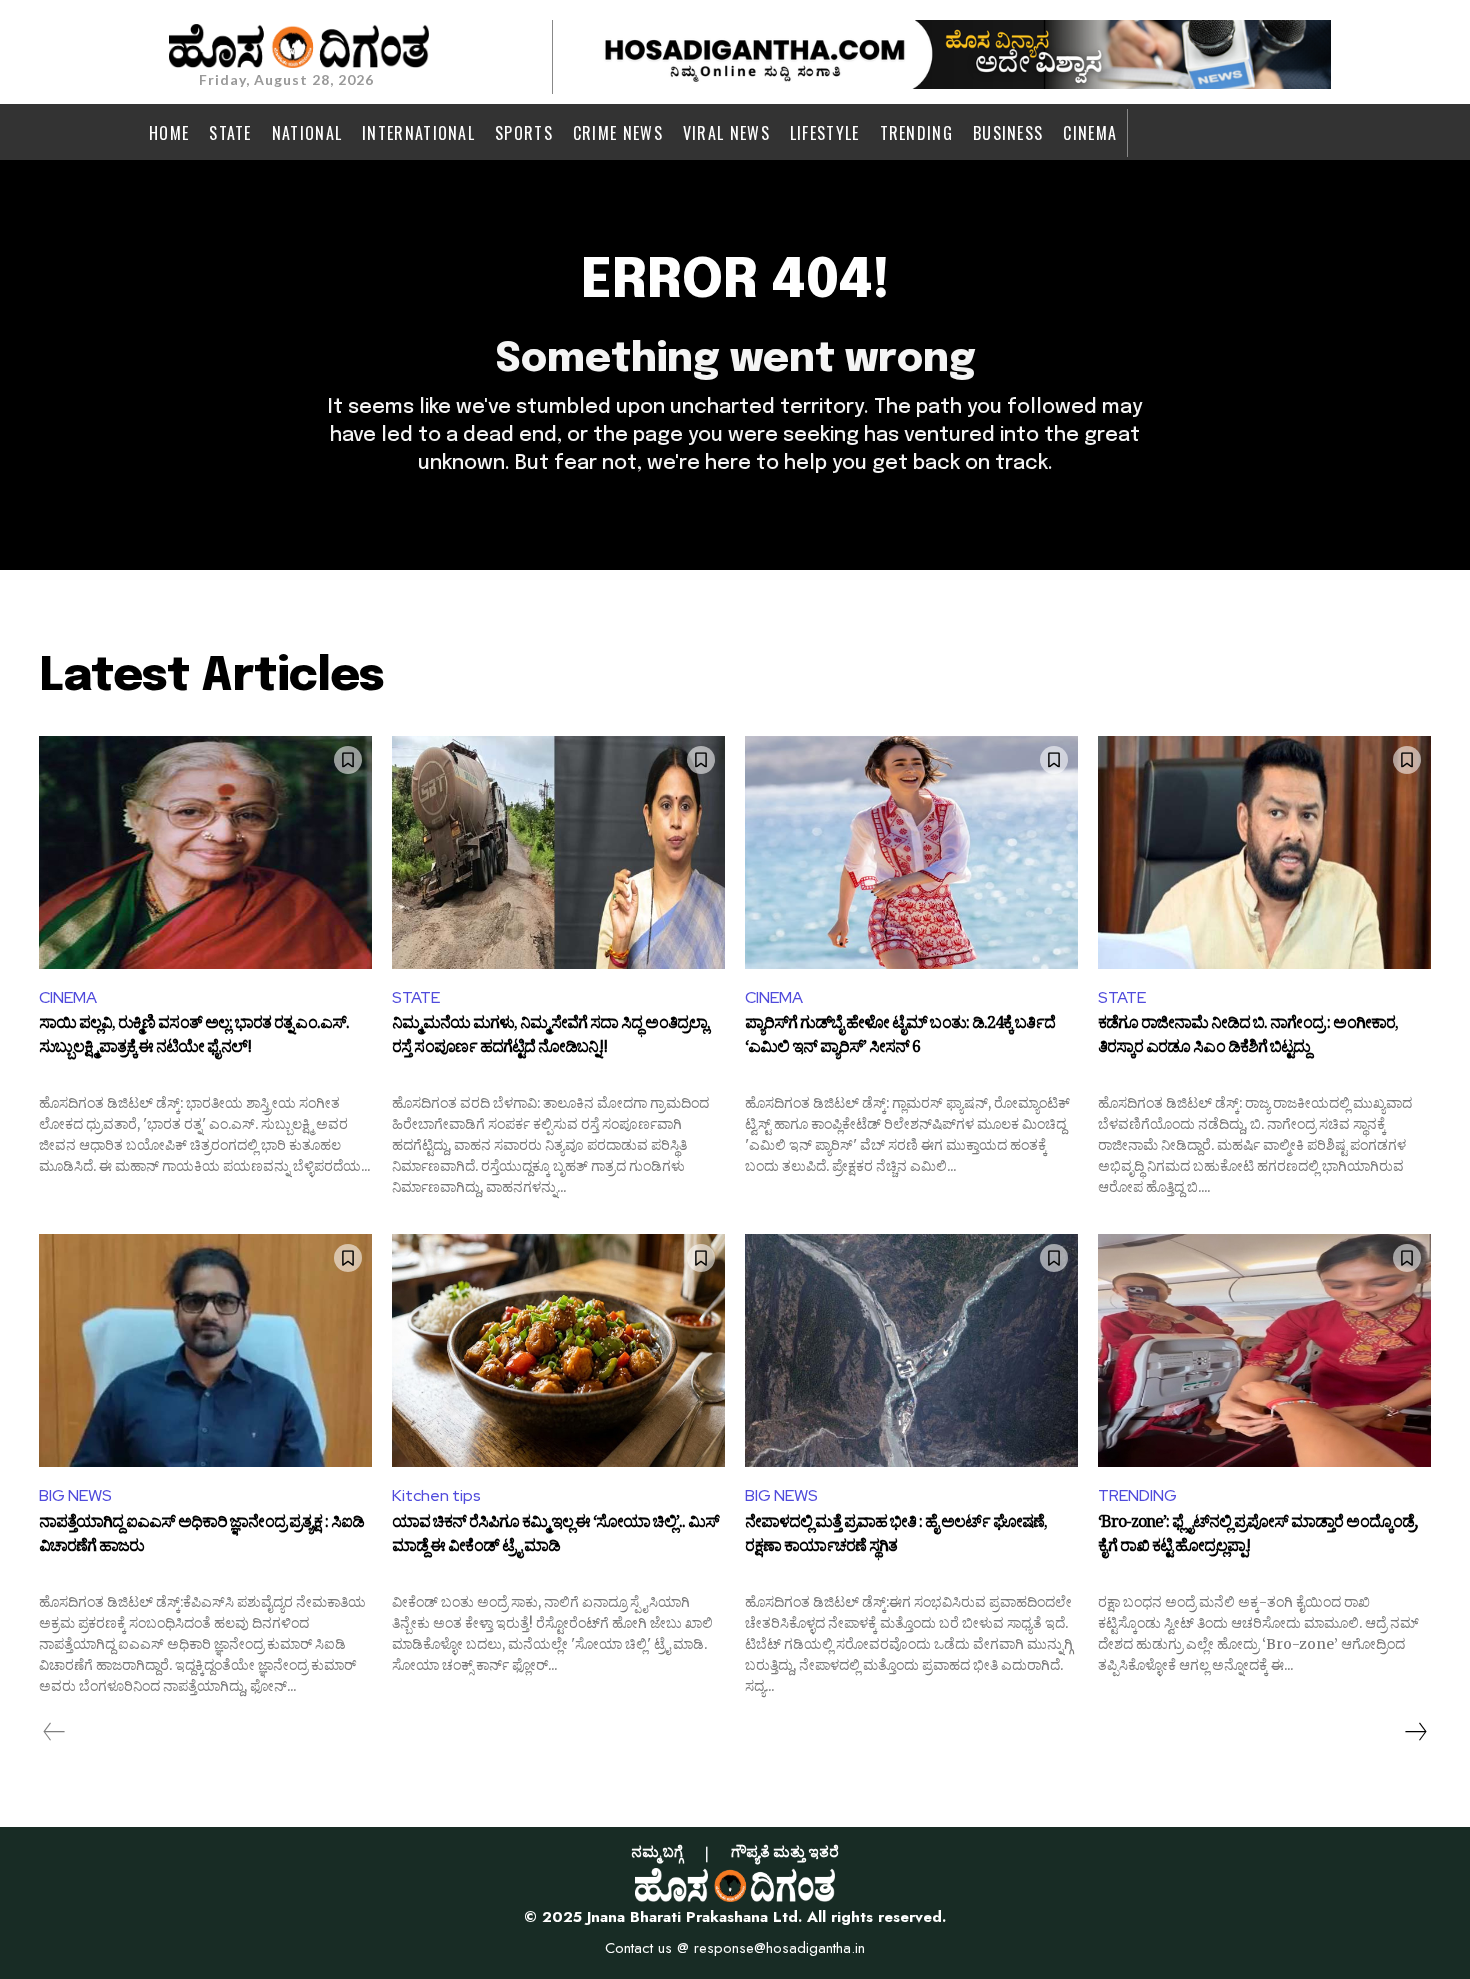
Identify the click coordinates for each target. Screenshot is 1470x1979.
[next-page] (1415, 1732)
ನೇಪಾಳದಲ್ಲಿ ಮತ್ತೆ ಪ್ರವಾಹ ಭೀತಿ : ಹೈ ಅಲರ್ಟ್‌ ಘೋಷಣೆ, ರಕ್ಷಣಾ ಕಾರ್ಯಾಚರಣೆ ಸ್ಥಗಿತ (896, 1537)
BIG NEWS (75, 1495)
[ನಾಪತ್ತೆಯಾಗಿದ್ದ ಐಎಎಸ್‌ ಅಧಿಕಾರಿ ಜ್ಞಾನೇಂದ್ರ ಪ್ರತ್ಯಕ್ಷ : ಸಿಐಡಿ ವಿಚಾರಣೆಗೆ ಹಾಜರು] (205, 1350)
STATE (416, 997)
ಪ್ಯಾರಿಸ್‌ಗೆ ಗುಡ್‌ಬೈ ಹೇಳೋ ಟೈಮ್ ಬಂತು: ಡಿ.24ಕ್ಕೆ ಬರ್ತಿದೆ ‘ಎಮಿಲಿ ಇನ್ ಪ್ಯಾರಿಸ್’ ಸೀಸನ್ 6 (900, 1038)
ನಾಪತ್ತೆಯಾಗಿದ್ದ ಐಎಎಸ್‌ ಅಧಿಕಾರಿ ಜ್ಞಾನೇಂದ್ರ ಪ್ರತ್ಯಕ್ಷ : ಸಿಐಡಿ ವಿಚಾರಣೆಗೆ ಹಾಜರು (201, 1537)
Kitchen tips (436, 1495)
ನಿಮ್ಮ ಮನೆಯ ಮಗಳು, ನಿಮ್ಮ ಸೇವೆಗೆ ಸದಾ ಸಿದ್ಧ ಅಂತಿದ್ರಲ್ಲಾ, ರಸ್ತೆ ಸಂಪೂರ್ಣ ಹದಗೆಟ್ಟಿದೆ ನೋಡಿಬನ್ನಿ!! (551, 1038)
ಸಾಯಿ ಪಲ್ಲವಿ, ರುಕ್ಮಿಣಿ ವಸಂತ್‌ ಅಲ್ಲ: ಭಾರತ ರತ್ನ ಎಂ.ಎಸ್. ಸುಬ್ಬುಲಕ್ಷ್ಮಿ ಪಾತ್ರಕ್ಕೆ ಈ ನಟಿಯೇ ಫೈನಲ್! (194, 1038)
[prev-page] (54, 1732)
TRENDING (1137, 1495)
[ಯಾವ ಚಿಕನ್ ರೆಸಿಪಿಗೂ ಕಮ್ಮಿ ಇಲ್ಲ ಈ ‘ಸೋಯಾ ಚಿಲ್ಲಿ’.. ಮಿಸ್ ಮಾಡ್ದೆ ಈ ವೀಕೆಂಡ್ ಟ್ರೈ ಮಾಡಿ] (558, 1350)
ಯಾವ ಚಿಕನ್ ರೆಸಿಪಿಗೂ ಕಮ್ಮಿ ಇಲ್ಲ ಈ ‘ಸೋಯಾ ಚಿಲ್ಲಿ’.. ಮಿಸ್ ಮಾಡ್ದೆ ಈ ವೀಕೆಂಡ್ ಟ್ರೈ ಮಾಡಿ (555, 1537)
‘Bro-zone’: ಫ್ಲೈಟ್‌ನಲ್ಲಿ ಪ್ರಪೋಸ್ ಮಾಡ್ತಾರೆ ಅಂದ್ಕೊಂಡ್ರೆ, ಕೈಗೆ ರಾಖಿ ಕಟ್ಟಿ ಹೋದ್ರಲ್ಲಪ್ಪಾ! (1258, 1537)
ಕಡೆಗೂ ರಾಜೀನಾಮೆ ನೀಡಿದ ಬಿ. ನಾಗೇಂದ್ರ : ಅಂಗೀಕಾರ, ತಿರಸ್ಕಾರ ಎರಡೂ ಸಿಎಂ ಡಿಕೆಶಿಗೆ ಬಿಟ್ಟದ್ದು (1248, 1038)
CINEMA (68, 997)
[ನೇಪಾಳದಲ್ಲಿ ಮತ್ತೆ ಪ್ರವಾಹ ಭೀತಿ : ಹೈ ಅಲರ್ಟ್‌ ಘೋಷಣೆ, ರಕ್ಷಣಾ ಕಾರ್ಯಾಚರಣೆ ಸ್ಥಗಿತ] (911, 1350)
